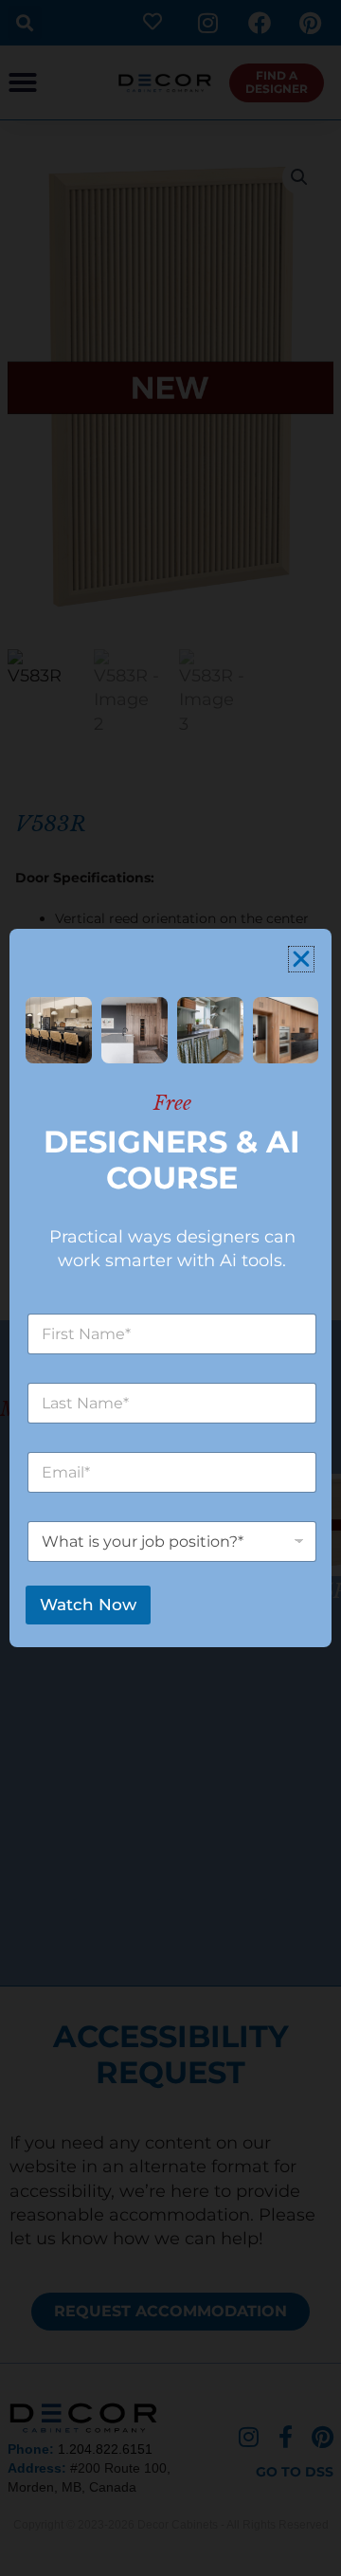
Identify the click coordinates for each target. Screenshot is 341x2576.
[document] (170, 1288)
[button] (301, 959)
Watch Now (88, 1605)
